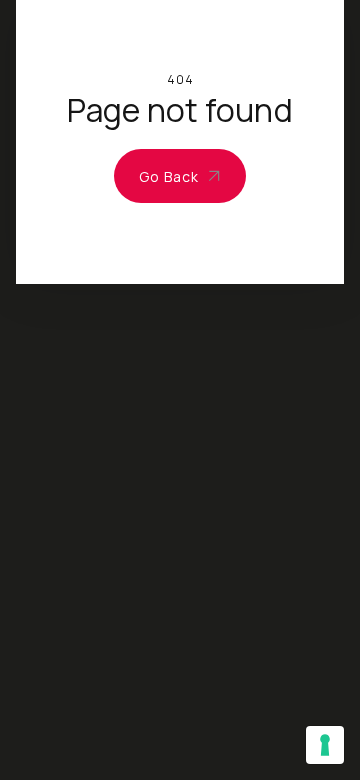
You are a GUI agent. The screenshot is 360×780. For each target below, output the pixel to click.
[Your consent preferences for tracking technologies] (325, 745)
